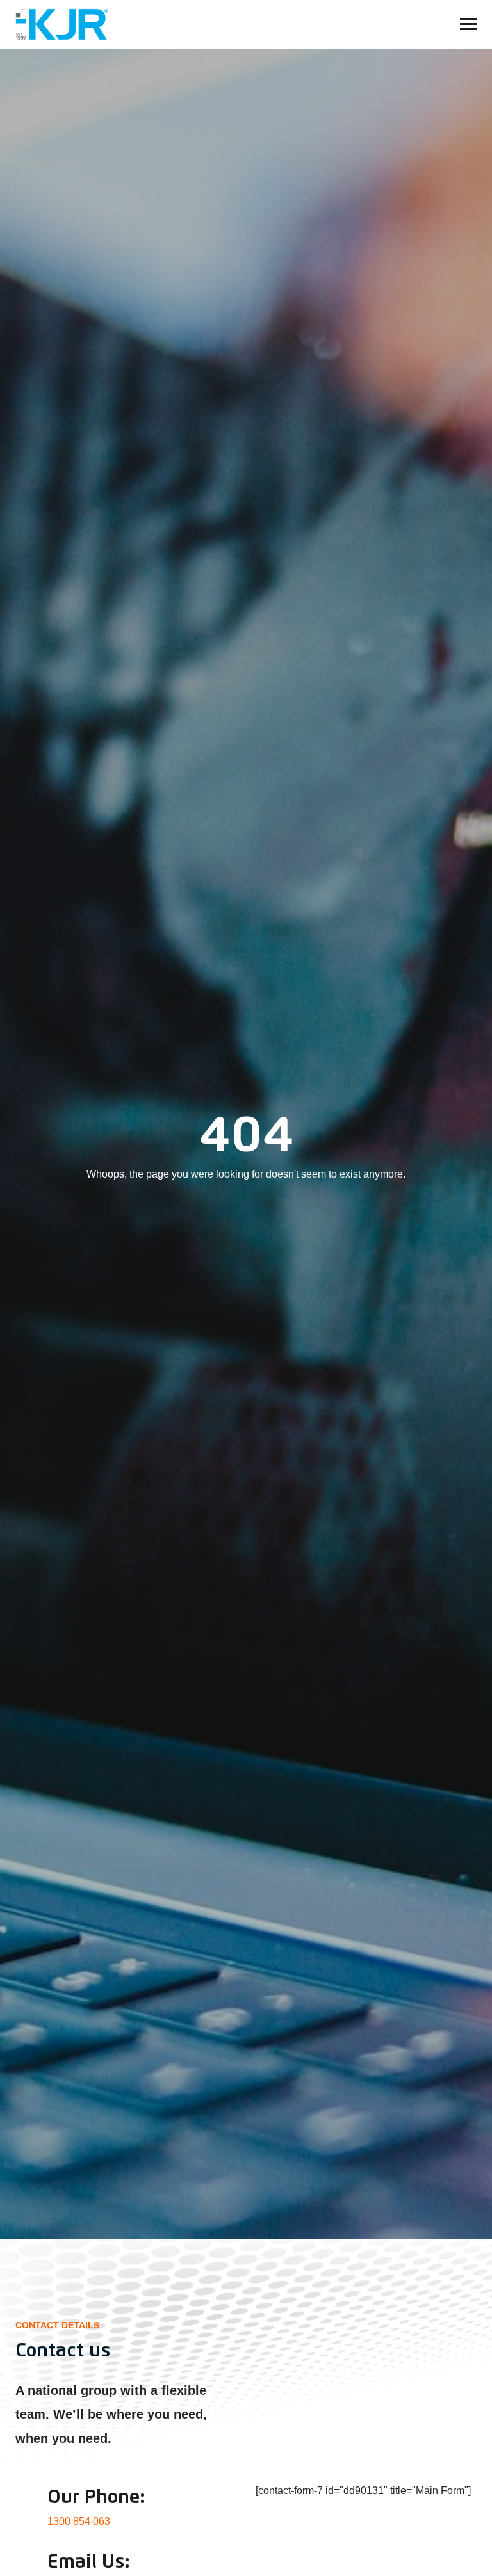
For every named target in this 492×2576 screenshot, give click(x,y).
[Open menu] (468, 24)
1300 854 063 (79, 2521)
